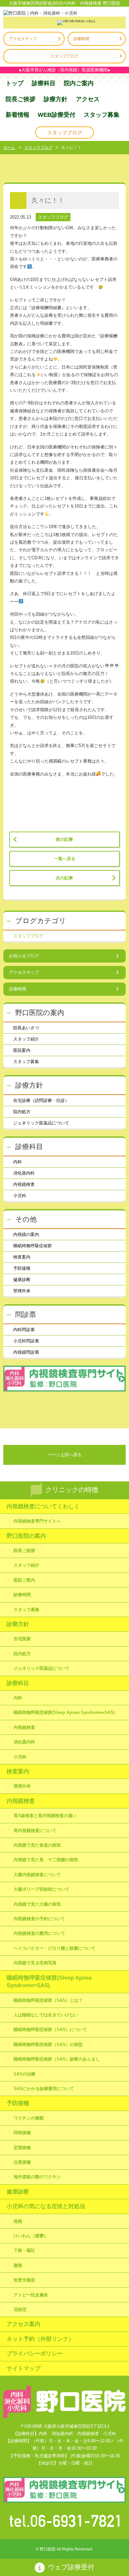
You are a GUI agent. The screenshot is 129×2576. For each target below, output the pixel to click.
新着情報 (18, 115)
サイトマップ (23, 2369)
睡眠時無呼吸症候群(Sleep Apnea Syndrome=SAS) (64, 1712)
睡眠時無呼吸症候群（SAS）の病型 (48, 2044)
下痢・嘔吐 (24, 2250)
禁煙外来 (22, 1291)
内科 (18, 1162)
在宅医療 (22, 1639)
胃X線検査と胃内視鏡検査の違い (45, 1816)
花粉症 (20, 2309)
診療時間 (81, 39)
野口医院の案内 (40, 1013)
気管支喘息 (24, 2280)
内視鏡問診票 (26, 1352)
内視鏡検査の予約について (39, 1919)
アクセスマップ (23, 39)
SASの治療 (24, 2074)
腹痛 (18, 2265)
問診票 (26, 1314)
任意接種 (22, 2162)
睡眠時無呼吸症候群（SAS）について (50, 2030)
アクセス (88, 99)
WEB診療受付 (57, 115)
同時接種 (22, 2133)
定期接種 (22, 2148)
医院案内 (22, 1050)
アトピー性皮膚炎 (31, 2295)
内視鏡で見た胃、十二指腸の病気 (46, 1860)
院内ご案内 (79, 83)
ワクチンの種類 (29, 2118)
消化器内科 (24, 1173)
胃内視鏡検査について (35, 1830)
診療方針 (56, 99)
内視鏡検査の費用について (39, 1933)
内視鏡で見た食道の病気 (37, 1845)
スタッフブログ (64, 56)
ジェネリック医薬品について (41, 1123)
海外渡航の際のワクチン (37, 2177)
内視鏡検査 (24, 1184)
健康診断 (22, 1280)
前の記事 (64, 839)
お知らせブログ (24, 956)
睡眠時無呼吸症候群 (33, 1246)
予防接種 (22, 1268)
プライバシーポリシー (35, 2354)
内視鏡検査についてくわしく (43, 1506)
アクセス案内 (23, 2324)
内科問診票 (24, 1330)
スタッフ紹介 (26, 1039)
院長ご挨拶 (21, 99)
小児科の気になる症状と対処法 (46, 2206)
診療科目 (44, 83)
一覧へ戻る (65, 859)
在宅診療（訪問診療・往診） (41, 1100)
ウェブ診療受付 (71, 2567)
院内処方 (22, 1112)
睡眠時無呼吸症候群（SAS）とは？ (48, 2000)
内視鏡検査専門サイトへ (37, 1521)
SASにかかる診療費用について (44, 2089)
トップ (15, 83)
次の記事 (64, 878)
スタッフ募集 (102, 115)
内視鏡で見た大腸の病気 (37, 1904)
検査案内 (22, 1257)
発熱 (18, 2221)
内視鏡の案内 (26, 1234)
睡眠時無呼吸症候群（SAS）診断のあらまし (57, 2059)
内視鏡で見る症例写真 (35, 1963)
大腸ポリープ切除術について (42, 1889)
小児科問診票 (26, 1341)
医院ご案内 (24, 1580)
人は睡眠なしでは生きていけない (46, 2015)
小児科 (20, 1196)
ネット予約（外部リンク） (40, 2339)
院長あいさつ (26, 1028)
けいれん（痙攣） (31, 2236)
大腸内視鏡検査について (37, 1875)
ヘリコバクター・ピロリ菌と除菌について (54, 1948)
